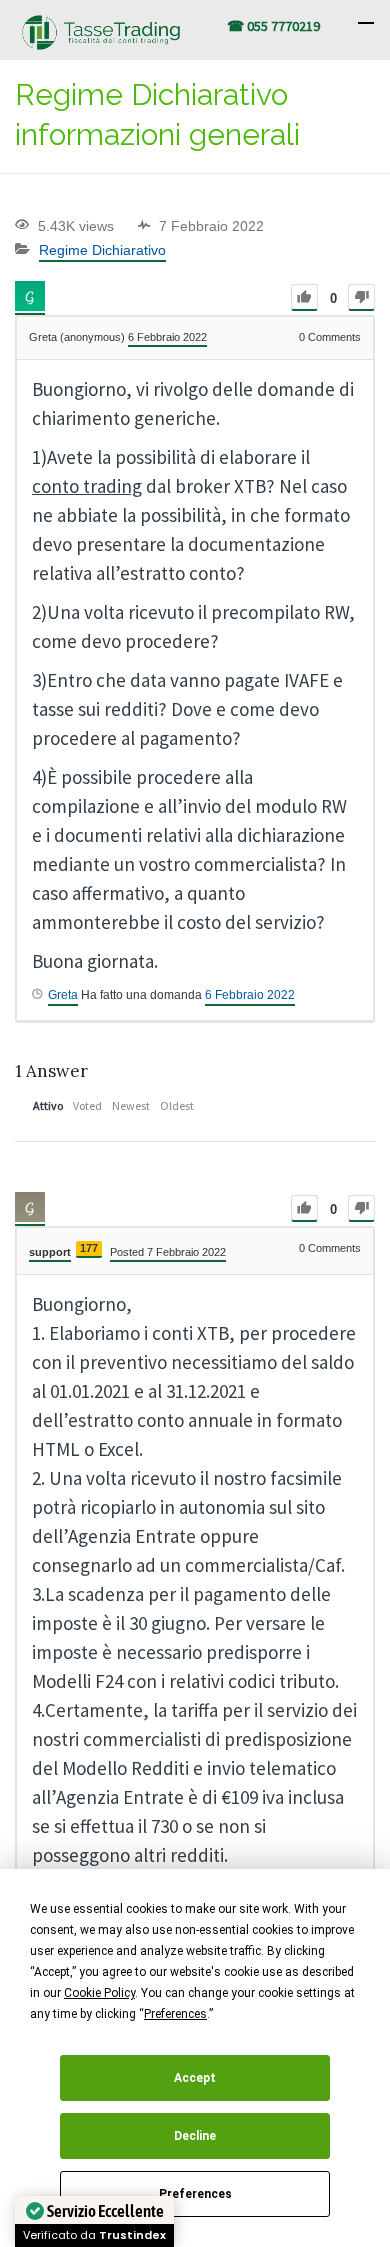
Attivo (48, 1105)
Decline (195, 2136)
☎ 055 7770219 (273, 26)
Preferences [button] (175, 2014)
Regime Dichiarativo (102, 250)
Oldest (177, 1105)
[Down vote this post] (361, 297)
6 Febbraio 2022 (250, 995)
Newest (131, 1105)
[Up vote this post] (304, 297)
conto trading (87, 486)
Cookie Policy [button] (99, 1993)
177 (89, 1248)
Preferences (195, 2194)
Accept (195, 2078)
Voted (87, 1105)
